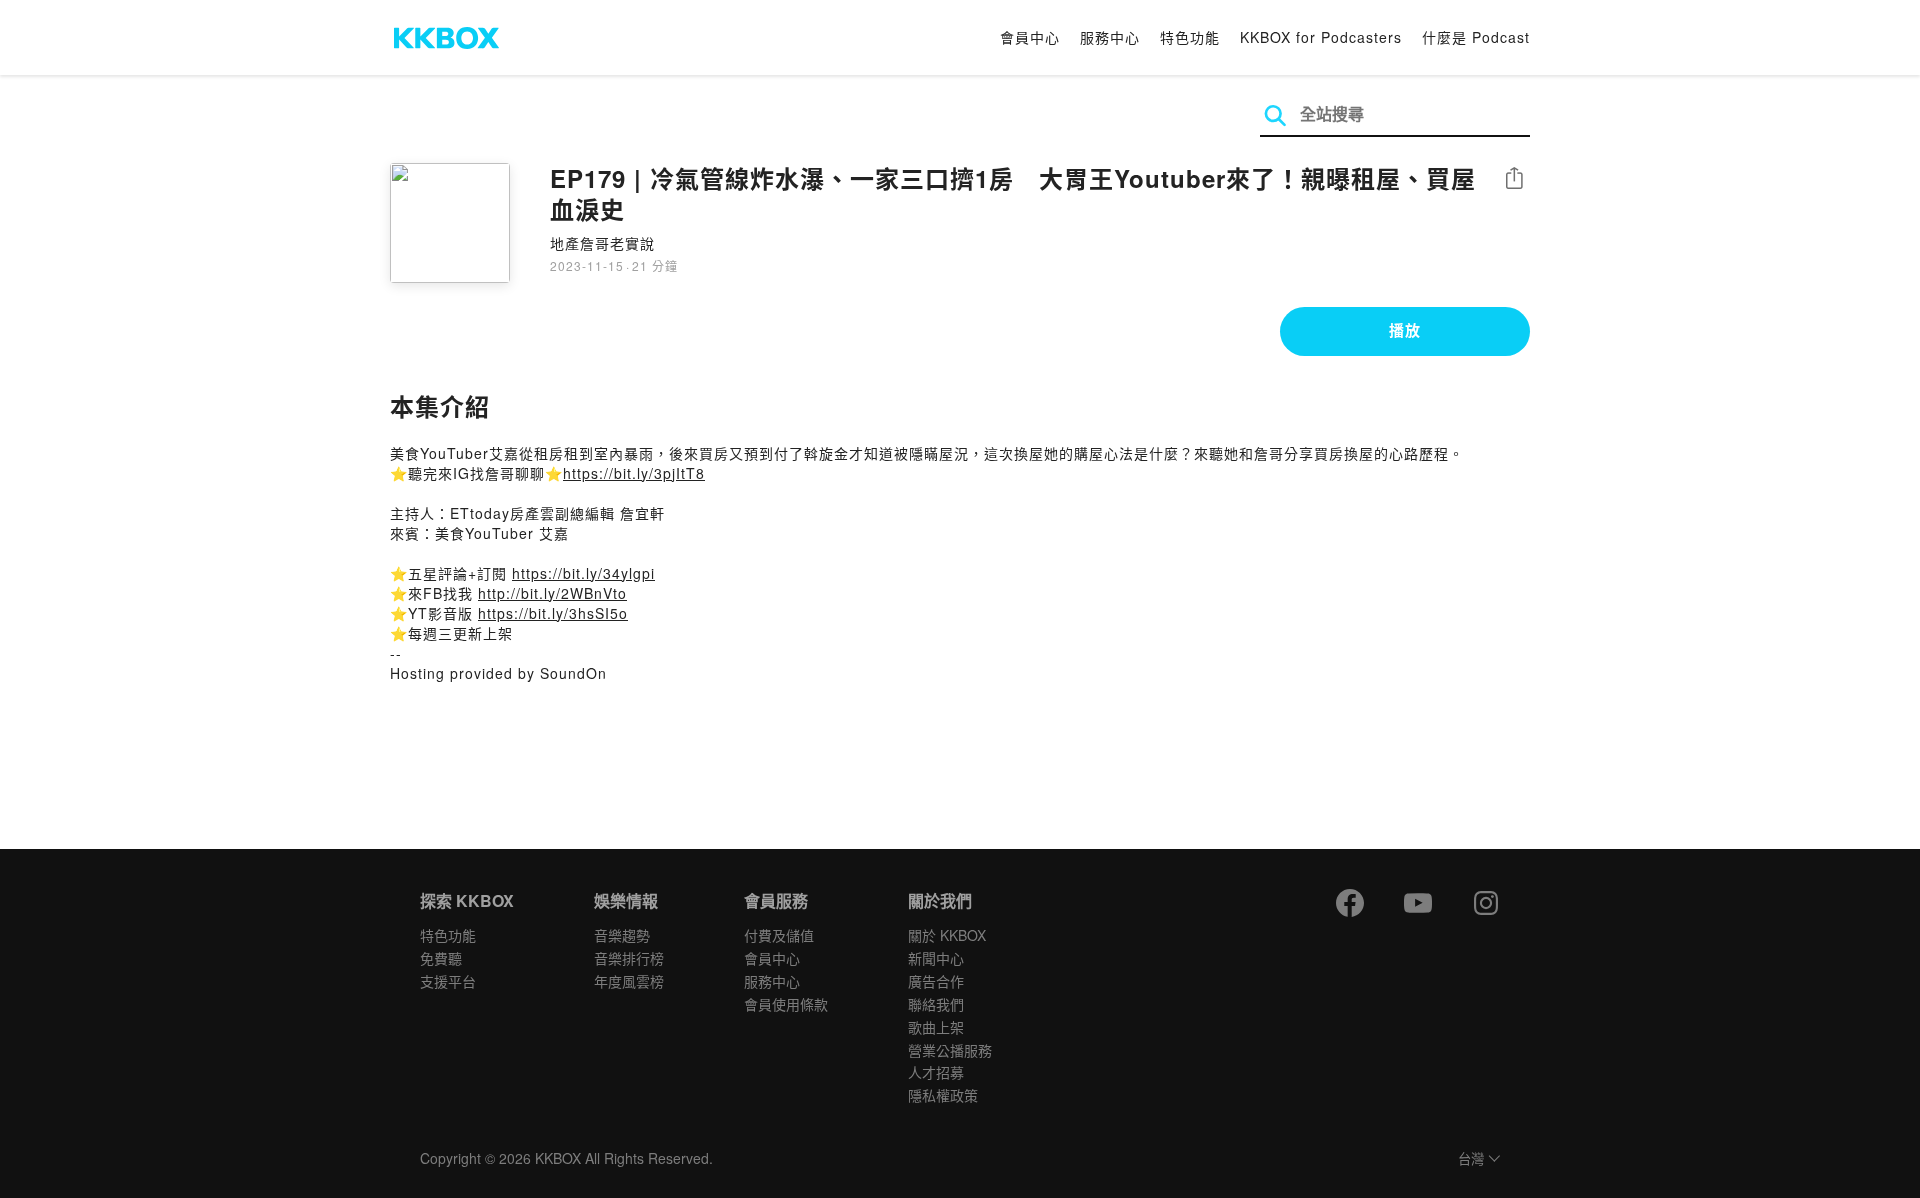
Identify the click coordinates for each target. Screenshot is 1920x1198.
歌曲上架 (936, 1027)
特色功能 (1190, 37)
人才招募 (936, 1072)
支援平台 (448, 981)
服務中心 (1110, 37)
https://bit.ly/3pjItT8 (634, 473)
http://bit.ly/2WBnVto (552, 593)
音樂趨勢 (622, 935)
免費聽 (441, 958)
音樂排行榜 (629, 958)
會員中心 (1030, 37)
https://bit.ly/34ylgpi (583, 573)
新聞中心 (936, 958)
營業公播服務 (950, 1050)
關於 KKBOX (947, 935)
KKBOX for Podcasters (1321, 37)
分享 (1514, 179)
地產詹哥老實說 (602, 243)
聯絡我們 (936, 1004)
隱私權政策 (943, 1095)
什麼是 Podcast (1476, 37)
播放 (1405, 330)
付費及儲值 (779, 935)
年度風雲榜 (629, 981)
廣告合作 (936, 981)
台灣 (1471, 1159)
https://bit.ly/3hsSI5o (553, 613)
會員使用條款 (786, 1004)
